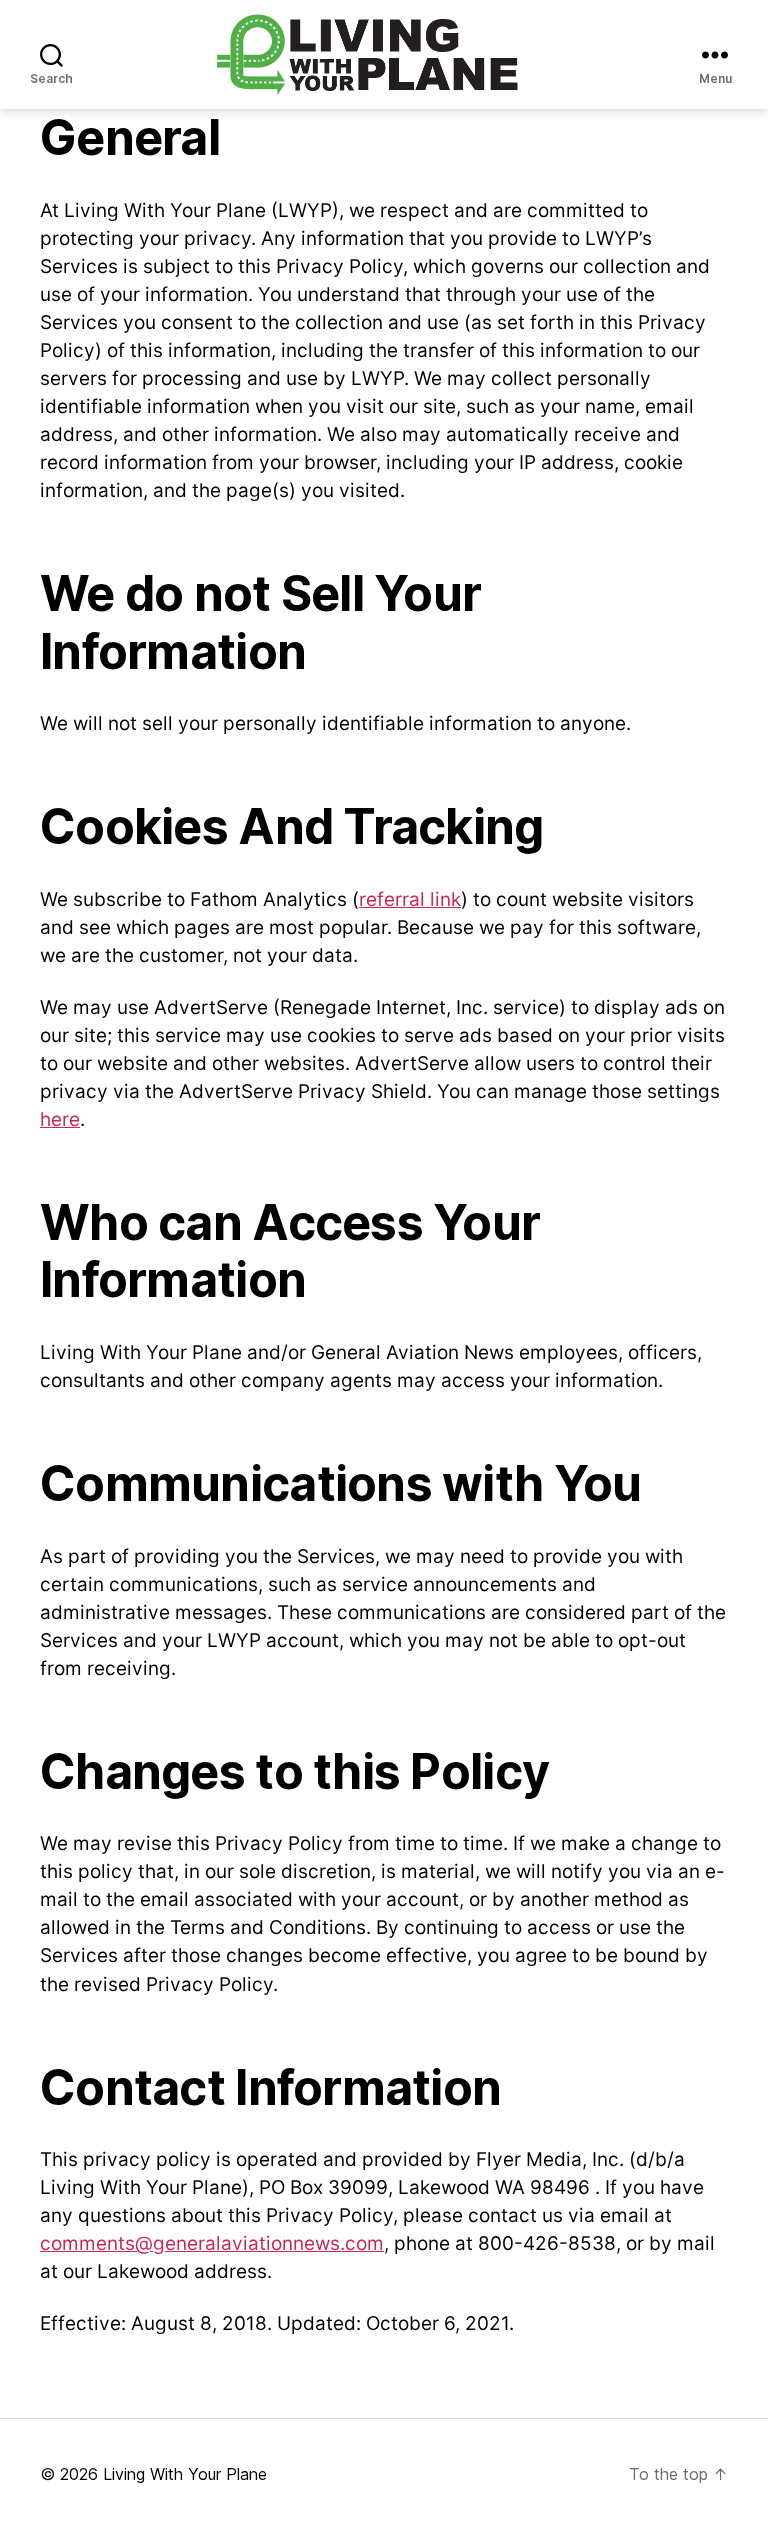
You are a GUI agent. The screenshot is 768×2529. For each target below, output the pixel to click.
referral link (410, 899)
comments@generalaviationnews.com (212, 2243)
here (60, 1119)
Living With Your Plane (185, 2474)
